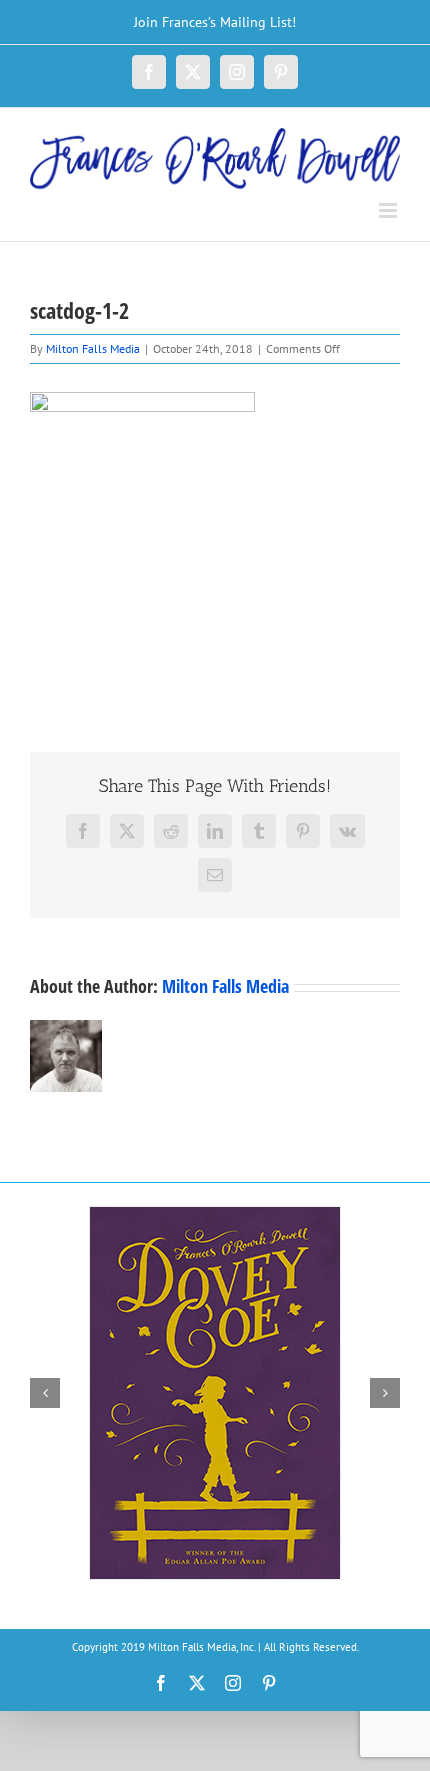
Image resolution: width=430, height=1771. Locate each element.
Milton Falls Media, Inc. (201, 1647)
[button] (45, 1393)
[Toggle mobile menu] (389, 210)
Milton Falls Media (93, 348)
